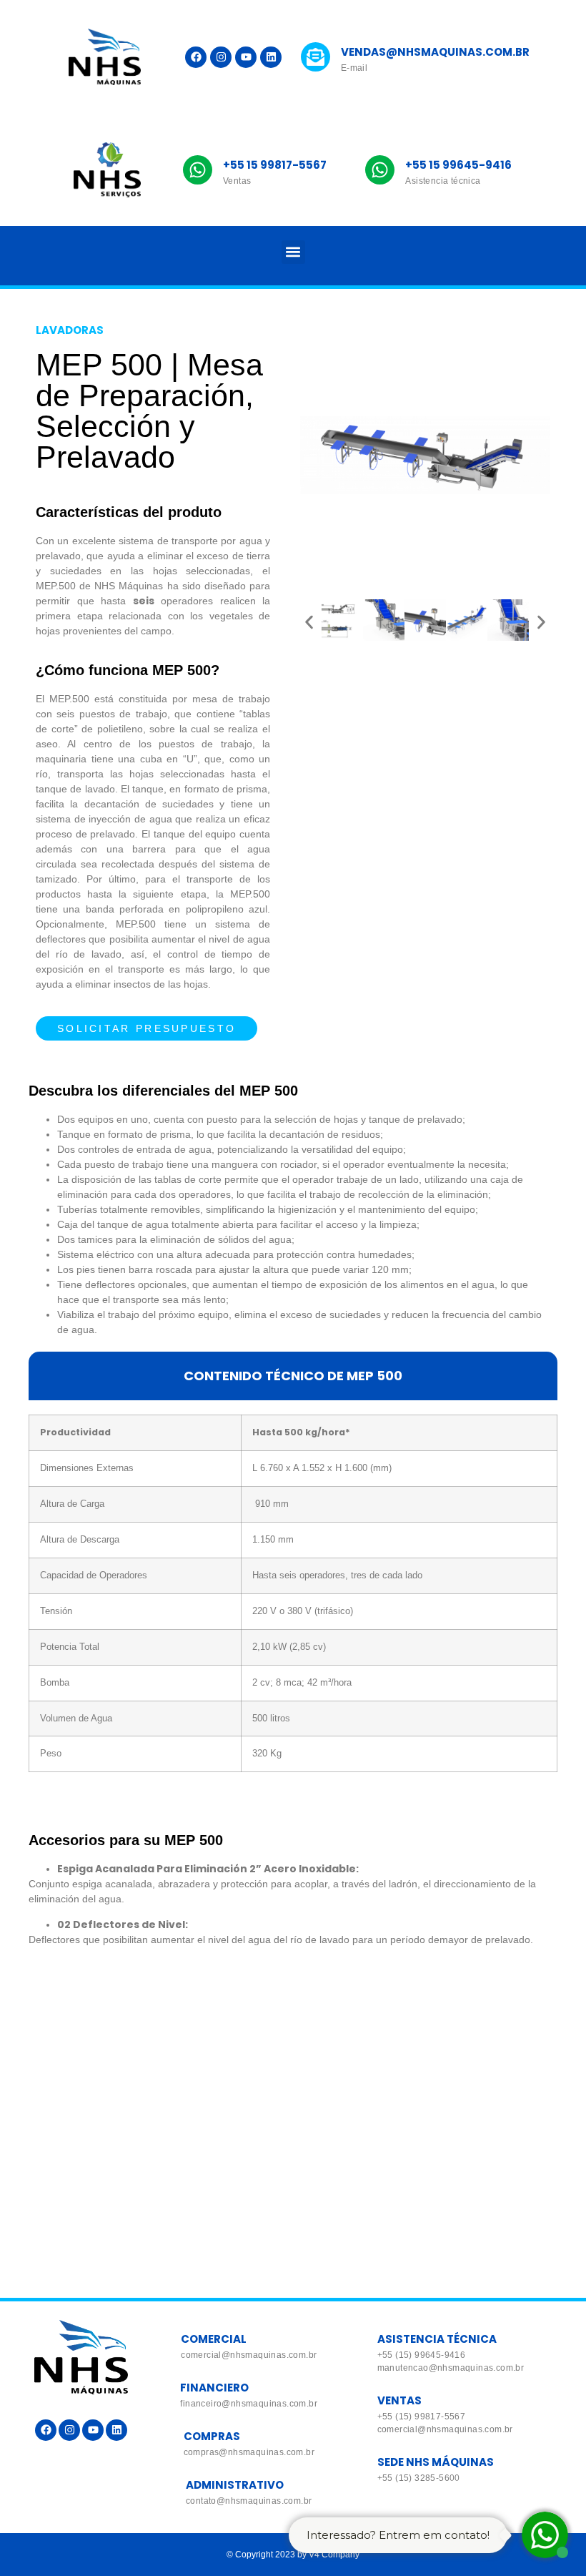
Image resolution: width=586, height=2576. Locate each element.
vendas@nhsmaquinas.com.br (435, 52)
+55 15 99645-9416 (458, 165)
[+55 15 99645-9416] (380, 170)
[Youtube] (246, 57)
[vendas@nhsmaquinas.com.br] (316, 57)
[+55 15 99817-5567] (198, 170)
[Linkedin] (271, 57)
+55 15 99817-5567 (275, 165)
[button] (293, 252)
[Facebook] (196, 57)
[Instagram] (221, 57)
